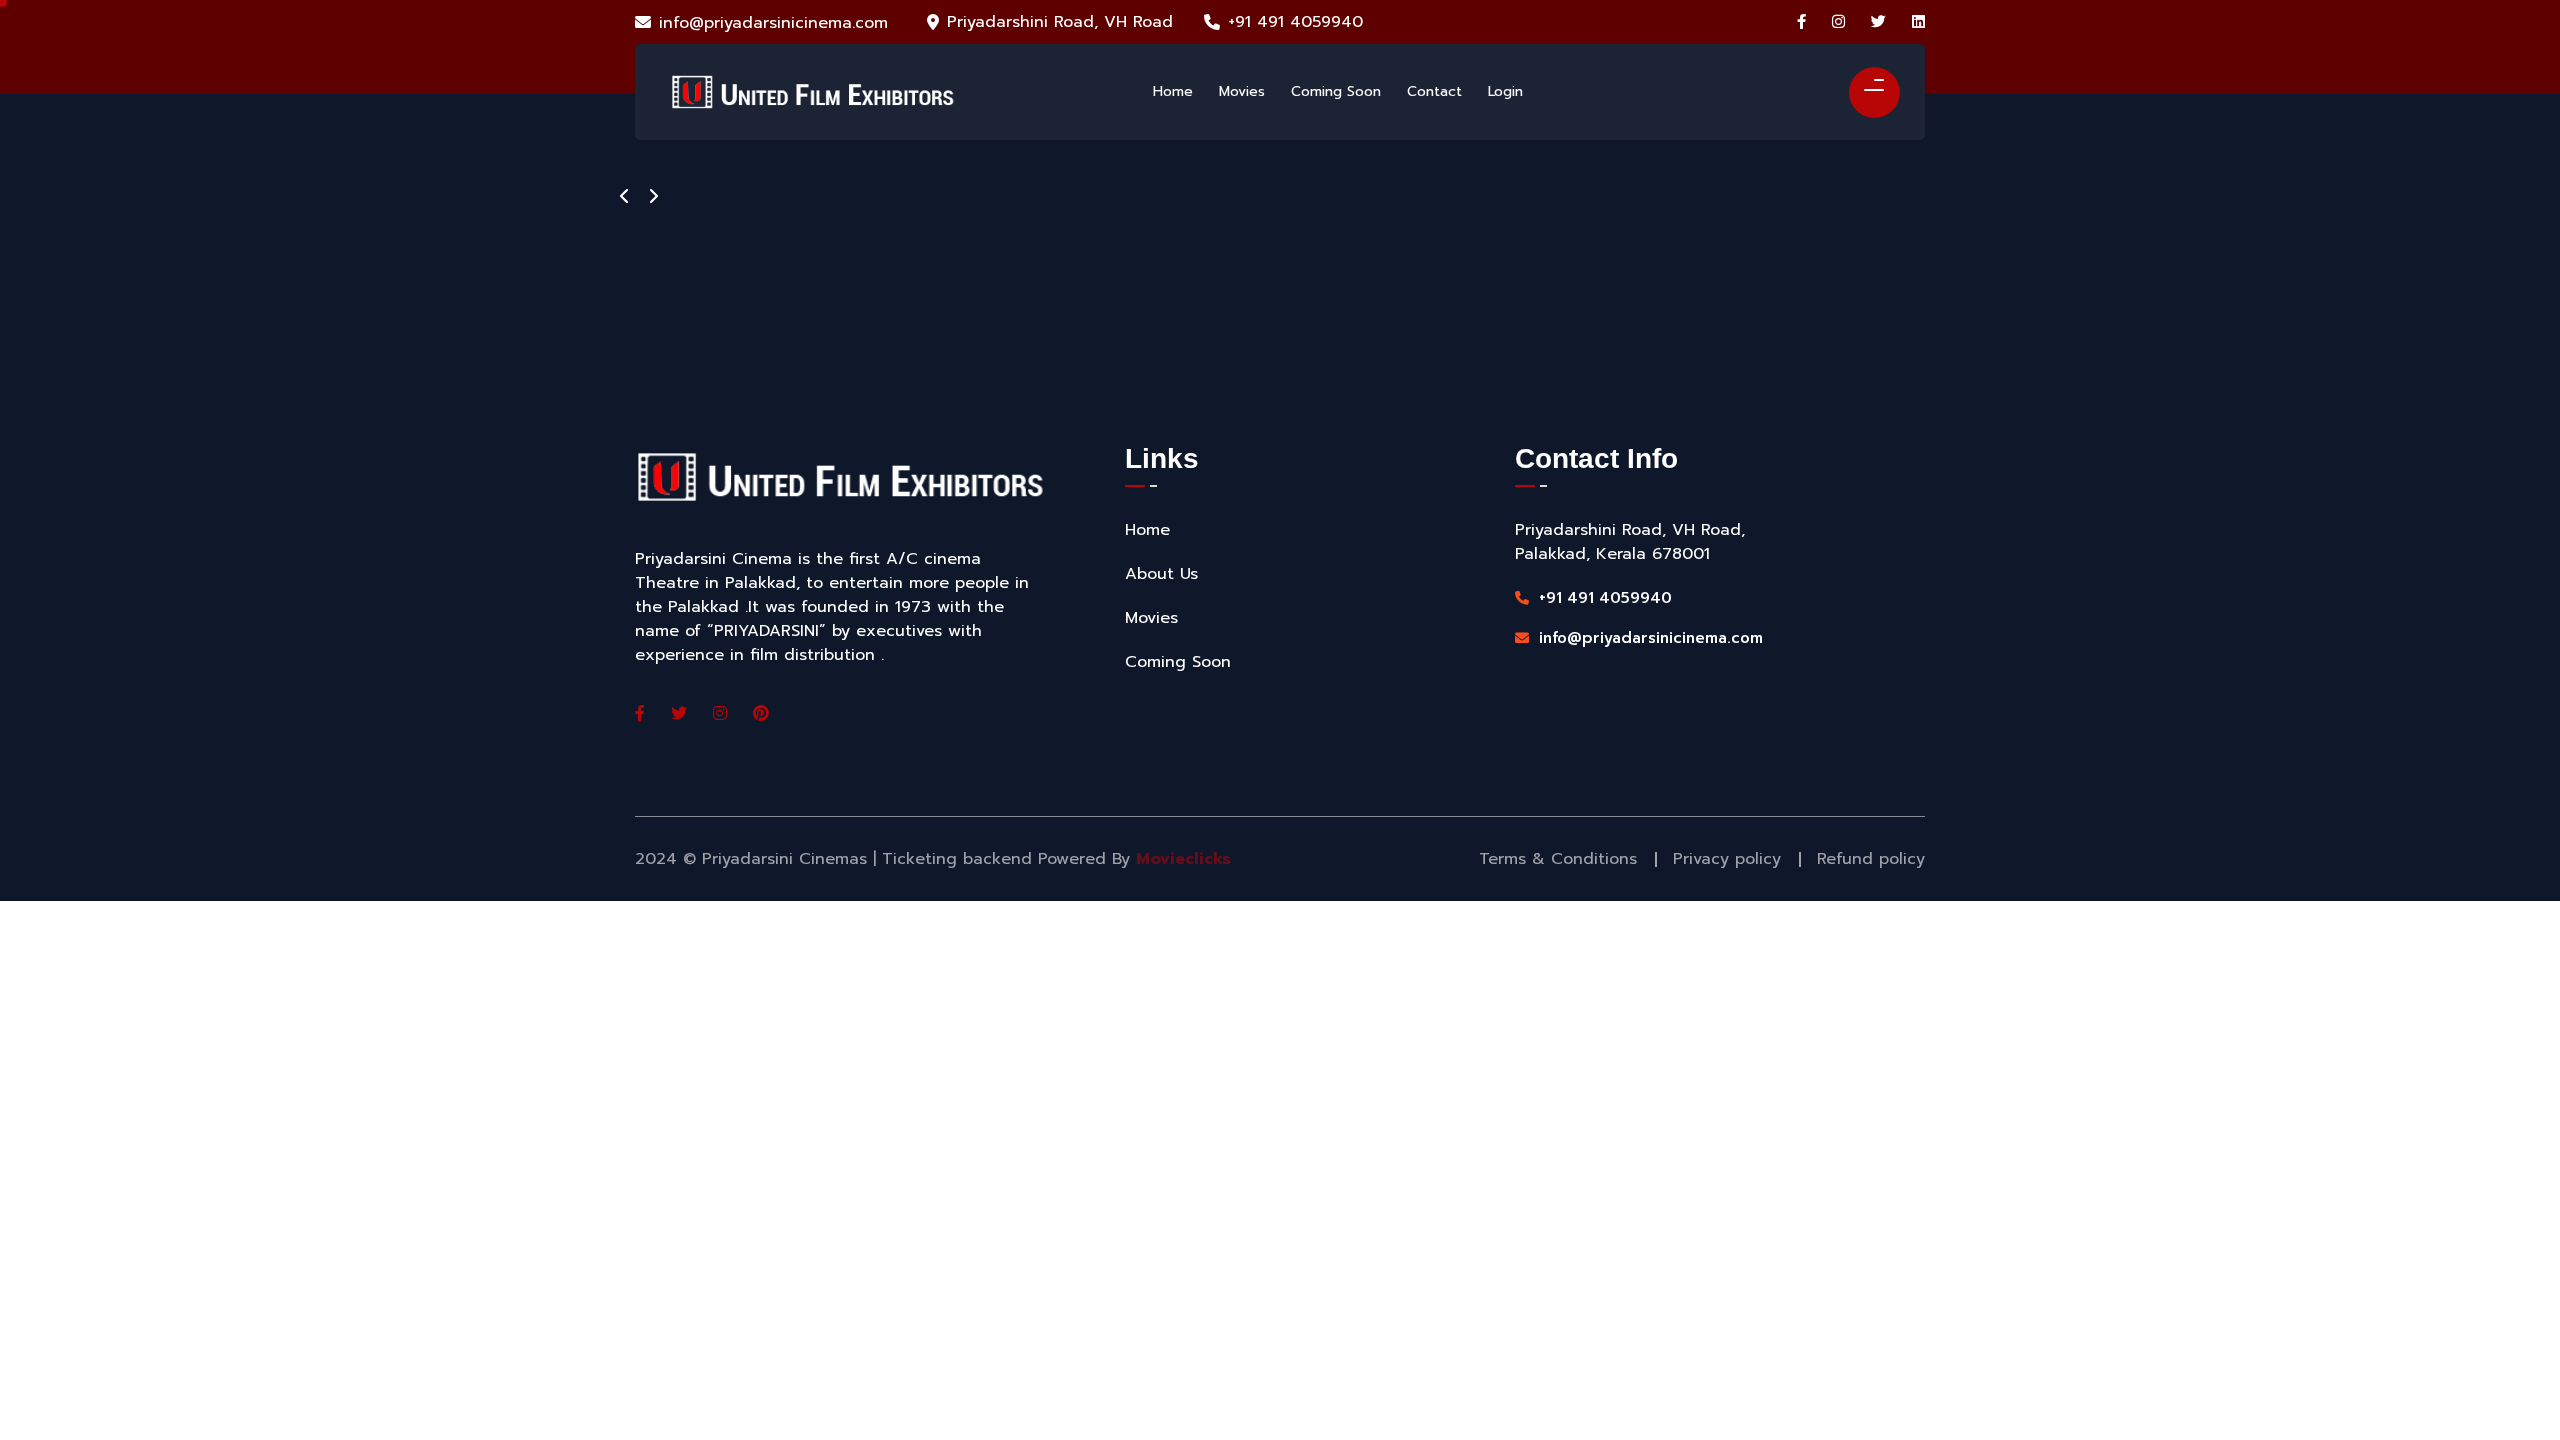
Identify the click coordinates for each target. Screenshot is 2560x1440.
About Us (1161, 574)
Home (1147, 530)
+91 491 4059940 (1295, 22)
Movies (1151, 618)
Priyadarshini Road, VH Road (1060, 22)
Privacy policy (1727, 859)
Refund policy (1871, 859)
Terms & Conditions (1558, 859)
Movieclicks (1183, 859)
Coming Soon (1178, 662)
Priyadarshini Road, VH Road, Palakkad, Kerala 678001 (1630, 542)
